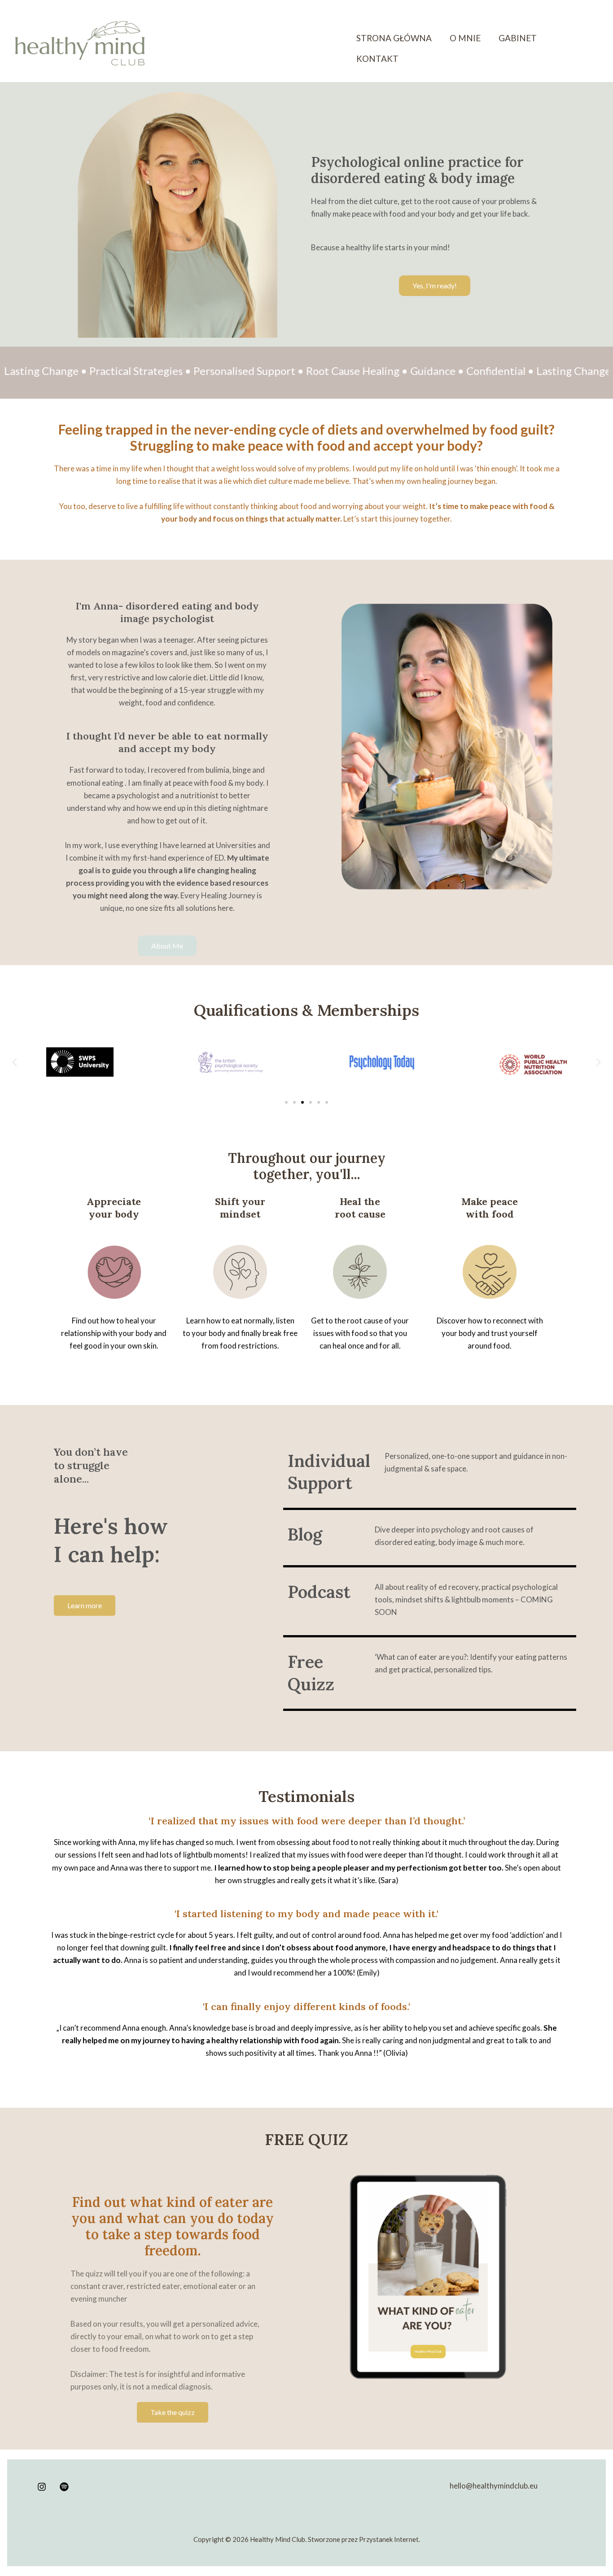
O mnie (465, 38)
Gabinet (518, 38)
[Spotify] (64, 2487)
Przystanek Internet (389, 2539)
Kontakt (377, 59)
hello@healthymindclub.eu (494, 2486)
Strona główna (394, 38)
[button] (15, 1063)
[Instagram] (42, 2487)
